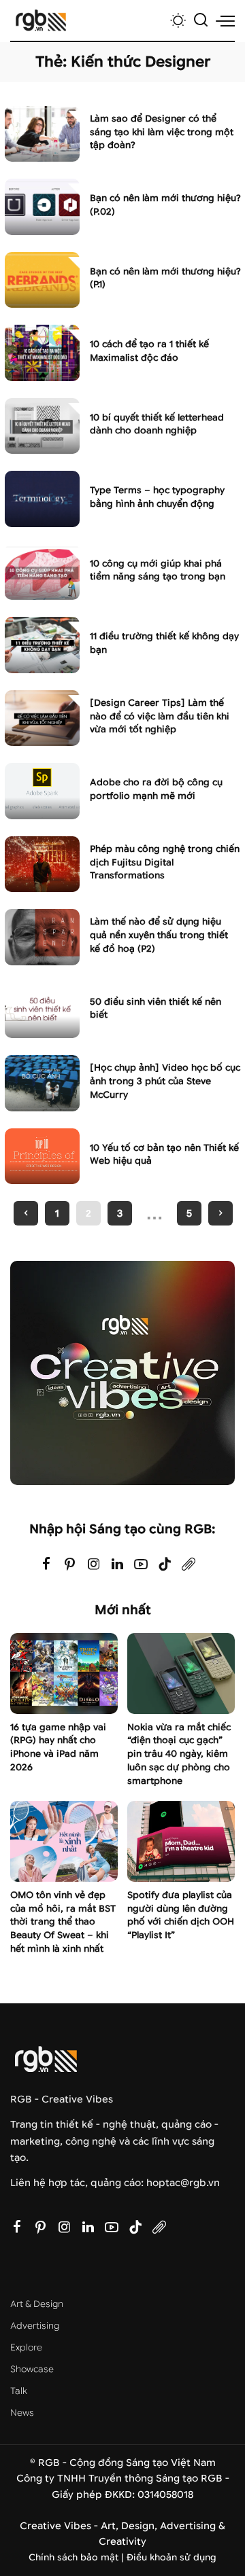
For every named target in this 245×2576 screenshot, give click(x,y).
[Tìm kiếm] (201, 20)
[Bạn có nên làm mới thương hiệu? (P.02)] (42, 207)
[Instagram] (94, 1565)
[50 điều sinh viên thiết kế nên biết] (42, 1010)
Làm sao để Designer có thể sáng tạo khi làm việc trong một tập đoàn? (162, 132)
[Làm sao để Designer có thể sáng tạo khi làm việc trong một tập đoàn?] (42, 134)
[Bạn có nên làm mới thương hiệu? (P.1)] (42, 280)
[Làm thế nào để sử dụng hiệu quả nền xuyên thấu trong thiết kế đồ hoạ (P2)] (42, 937)
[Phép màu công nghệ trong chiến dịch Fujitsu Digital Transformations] (42, 864)
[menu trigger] (225, 20)
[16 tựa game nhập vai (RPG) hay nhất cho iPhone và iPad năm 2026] (64, 1674)
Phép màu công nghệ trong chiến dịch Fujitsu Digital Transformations (165, 862)
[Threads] (189, 1565)
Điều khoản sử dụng (171, 2557)
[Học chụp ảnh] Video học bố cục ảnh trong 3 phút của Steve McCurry (165, 1081)
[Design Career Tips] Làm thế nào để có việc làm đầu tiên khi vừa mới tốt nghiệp (160, 716)
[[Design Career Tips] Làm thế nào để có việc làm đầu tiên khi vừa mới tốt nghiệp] (42, 718)
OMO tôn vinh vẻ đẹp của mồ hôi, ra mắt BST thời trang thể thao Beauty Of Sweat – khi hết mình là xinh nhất (63, 1922)
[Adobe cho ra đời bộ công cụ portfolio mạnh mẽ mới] (42, 791)
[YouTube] (141, 1565)
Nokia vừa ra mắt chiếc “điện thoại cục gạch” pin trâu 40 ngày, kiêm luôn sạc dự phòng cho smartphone (179, 1754)
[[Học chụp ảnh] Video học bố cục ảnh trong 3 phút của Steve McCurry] (42, 1083)
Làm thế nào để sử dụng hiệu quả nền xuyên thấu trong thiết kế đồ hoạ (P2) (159, 935)
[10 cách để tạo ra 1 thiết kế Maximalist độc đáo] (42, 353)
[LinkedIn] (117, 1565)
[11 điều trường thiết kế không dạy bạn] (42, 645)
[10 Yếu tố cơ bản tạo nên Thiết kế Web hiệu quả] (42, 1157)
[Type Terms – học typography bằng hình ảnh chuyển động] (42, 499)
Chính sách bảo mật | (78, 2557)
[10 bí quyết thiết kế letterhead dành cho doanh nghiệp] (42, 426)
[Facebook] (46, 1565)
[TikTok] (165, 1565)
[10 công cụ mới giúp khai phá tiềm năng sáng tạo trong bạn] (42, 572)
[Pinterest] (70, 1565)
